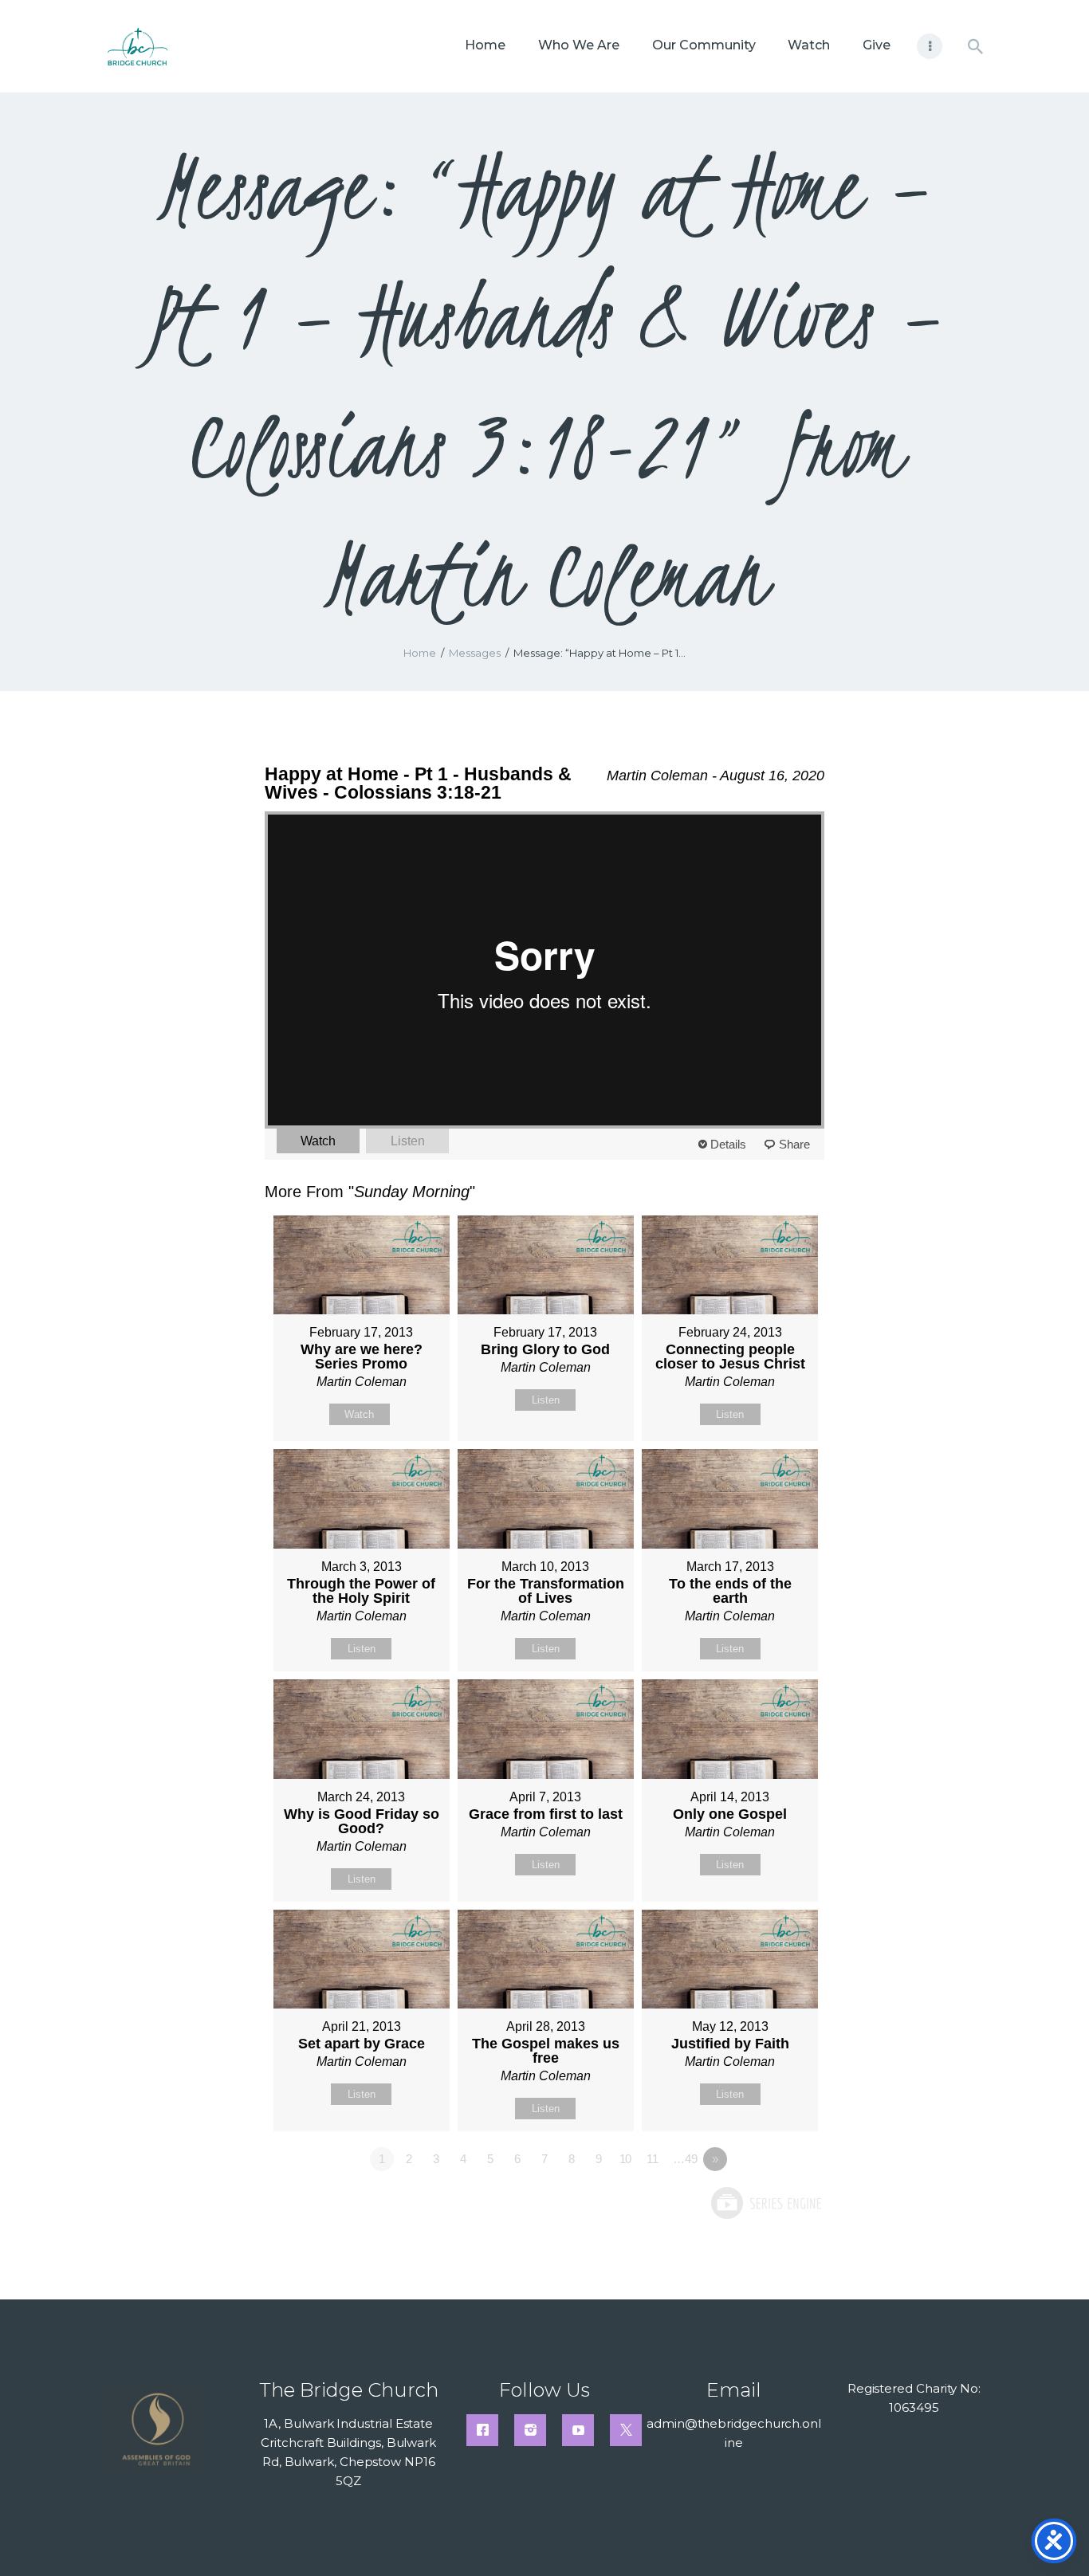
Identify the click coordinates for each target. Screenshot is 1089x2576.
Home (420, 653)
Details (728, 1144)
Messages (475, 653)
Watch (318, 1141)
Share (794, 1144)
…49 (685, 2159)
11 (653, 2159)
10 (626, 2159)
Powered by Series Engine (765, 2203)
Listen (408, 1141)
